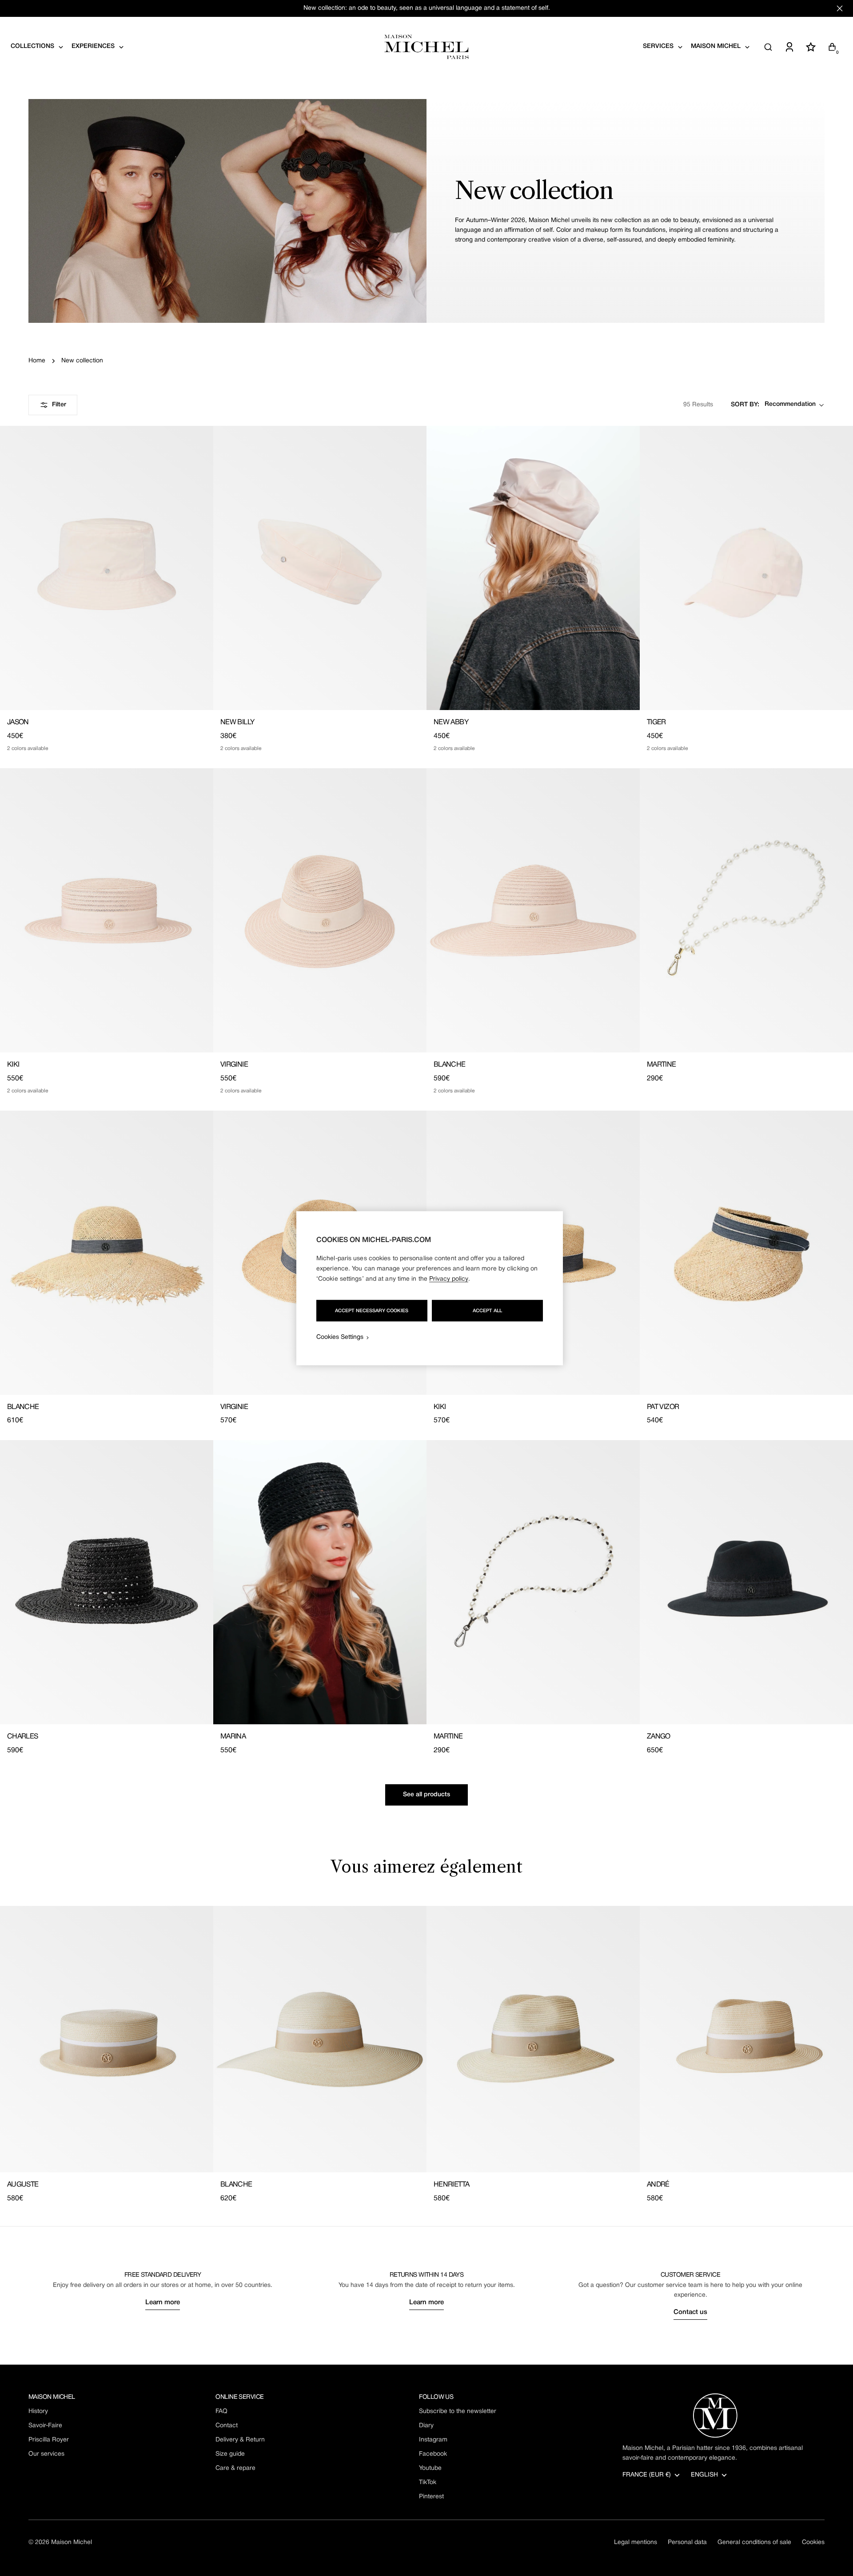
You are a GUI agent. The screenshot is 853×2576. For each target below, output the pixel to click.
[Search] (768, 47)
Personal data (687, 2542)
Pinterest (431, 2497)
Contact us (690, 2312)
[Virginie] (320, 910)
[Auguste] (107, 2039)
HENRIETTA (451, 2185)
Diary (426, 2426)
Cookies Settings (340, 1337)
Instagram (433, 2440)
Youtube (430, 2468)
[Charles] (107, 1582)
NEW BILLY (237, 722)
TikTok (428, 2483)
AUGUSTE (23, 2185)
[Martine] (746, 910)
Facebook (433, 2454)
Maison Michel (72, 2542)
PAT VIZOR (663, 1407)
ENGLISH (704, 2475)
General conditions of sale (754, 2542)
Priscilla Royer (49, 2440)
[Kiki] (107, 910)
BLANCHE (450, 1065)
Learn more (163, 2302)
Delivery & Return (240, 2440)
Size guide (230, 2454)
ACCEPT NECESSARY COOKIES (372, 1310)
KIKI (13, 1065)
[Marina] (320, 1582)
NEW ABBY (451, 722)
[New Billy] (320, 568)
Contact (227, 2426)
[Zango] (746, 1582)
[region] (430, 1288)
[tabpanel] (426, 2055)
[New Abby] (533, 568)
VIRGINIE (234, 1065)
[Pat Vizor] (746, 1253)
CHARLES (23, 1737)
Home (37, 361)
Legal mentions (636, 2542)
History (38, 2411)
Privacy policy (449, 1279)
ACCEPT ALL (487, 1310)
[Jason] (107, 568)
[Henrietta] (533, 2039)
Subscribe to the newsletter (458, 2411)
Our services (46, 2454)
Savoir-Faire (45, 2426)
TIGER (656, 722)
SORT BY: (745, 405)
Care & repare (235, 2468)
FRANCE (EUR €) (647, 2475)
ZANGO (659, 1737)
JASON (18, 722)
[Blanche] (533, 910)
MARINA (233, 1737)
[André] (746, 2039)
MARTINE (662, 1065)
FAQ (221, 2411)
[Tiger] (746, 568)
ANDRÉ (658, 2185)
